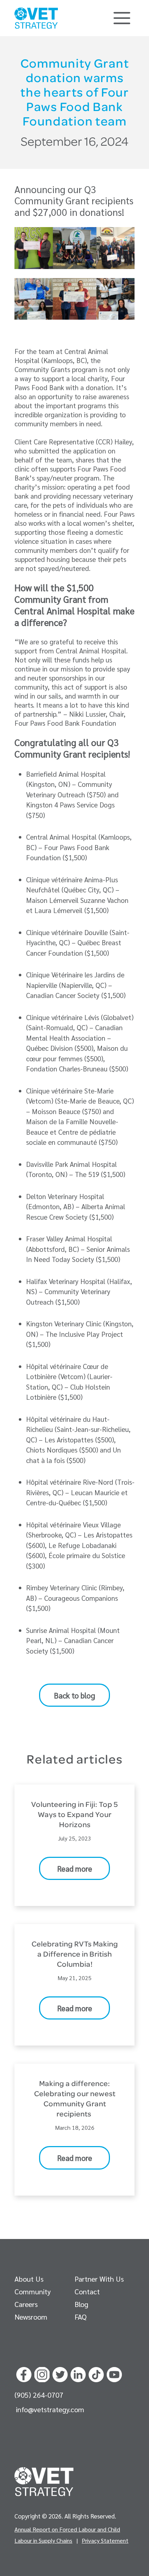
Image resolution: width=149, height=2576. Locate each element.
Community (33, 2291)
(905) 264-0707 (39, 2395)
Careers (26, 2304)
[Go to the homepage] (44, 2482)
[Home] (36, 18)
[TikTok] (96, 2373)
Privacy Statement (105, 2540)
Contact (87, 2291)
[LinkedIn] (78, 2373)
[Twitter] (60, 2373)
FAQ (80, 2317)
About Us (29, 2279)
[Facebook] (24, 2373)
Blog (81, 2304)
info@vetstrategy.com (50, 2409)
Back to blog (74, 1695)
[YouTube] (114, 2373)
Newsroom (31, 2317)
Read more (75, 1869)
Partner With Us (99, 2279)
